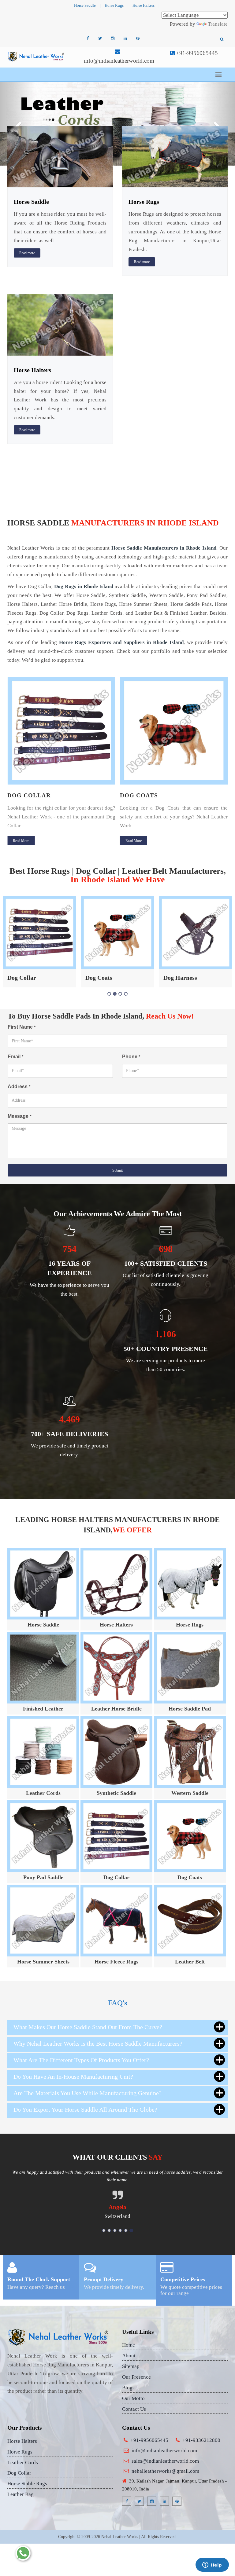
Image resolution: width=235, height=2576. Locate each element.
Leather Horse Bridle (116, 1709)
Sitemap (131, 2366)
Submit (117, 1170)
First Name (22, 1027)
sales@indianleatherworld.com (165, 2461)
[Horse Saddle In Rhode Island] (60, 156)
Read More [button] (21, 841)
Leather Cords (43, 1793)
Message (19, 1116)
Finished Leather (43, 1709)
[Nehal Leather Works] (36, 56)
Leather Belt (190, 1962)
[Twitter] (100, 38)
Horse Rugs (114, 5)
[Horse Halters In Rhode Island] (60, 324)
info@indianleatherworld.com (119, 61)
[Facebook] (88, 38)
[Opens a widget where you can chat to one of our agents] (212, 2565)
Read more (27, 253)
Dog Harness (143, 795)
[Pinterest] (138, 38)
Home (129, 2345)
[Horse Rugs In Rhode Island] (175, 156)
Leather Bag (21, 2494)
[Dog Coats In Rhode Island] (61, 731)
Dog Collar (116, 1877)
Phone (131, 1057)
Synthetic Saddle (116, 1793)
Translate (218, 24)
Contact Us (134, 2409)
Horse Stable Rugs (27, 2484)
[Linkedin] (125, 38)
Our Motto (133, 2398)
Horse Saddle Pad (190, 1709)
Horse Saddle (85, 5)
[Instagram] (113, 38)
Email (15, 1057)
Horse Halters (144, 5)
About (129, 2356)
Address (19, 1087)
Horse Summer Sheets (43, 1962)
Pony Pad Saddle (43, 1877)
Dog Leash (177, 978)
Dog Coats (26, 795)
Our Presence (136, 2377)
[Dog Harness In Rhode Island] (174, 731)
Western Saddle (190, 1793)
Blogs (128, 2388)
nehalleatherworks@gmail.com (165, 2471)
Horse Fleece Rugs (116, 1962)
